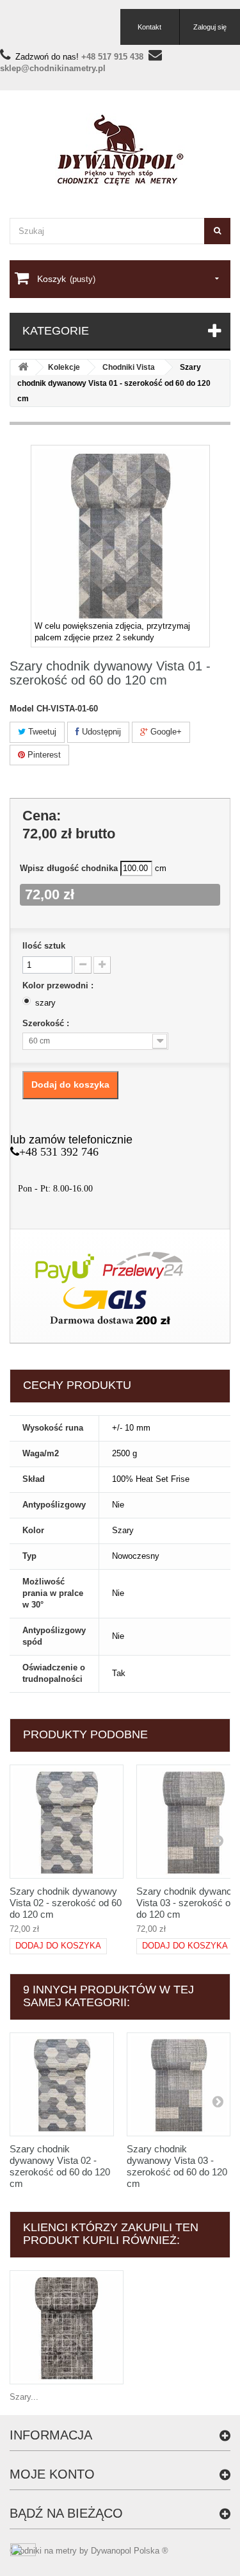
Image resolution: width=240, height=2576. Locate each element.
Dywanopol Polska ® (130, 2551)
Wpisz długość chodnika (69, 868)
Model (22, 709)
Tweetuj (41, 732)
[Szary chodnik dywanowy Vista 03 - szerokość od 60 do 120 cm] (179, 2085)
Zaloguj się (210, 27)
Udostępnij (100, 732)
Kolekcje (64, 367)
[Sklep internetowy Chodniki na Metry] (120, 150)
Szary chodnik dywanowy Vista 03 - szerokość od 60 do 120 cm (177, 2166)
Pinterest (43, 755)
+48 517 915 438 (112, 57)
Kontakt (149, 27)
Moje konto (52, 2474)
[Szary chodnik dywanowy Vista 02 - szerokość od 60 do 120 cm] (67, 1822)
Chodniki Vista (129, 367)
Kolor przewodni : (59, 985)
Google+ (165, 732)
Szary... (24, 2397)
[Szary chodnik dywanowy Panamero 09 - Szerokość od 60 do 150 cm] (67, 2327)
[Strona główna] (23, 368)
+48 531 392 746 (59, 1152)
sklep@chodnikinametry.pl (53, 68)
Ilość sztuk (44, 946)
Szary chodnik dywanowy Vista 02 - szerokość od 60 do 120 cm (66, 1903)
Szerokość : (47, 1023)
